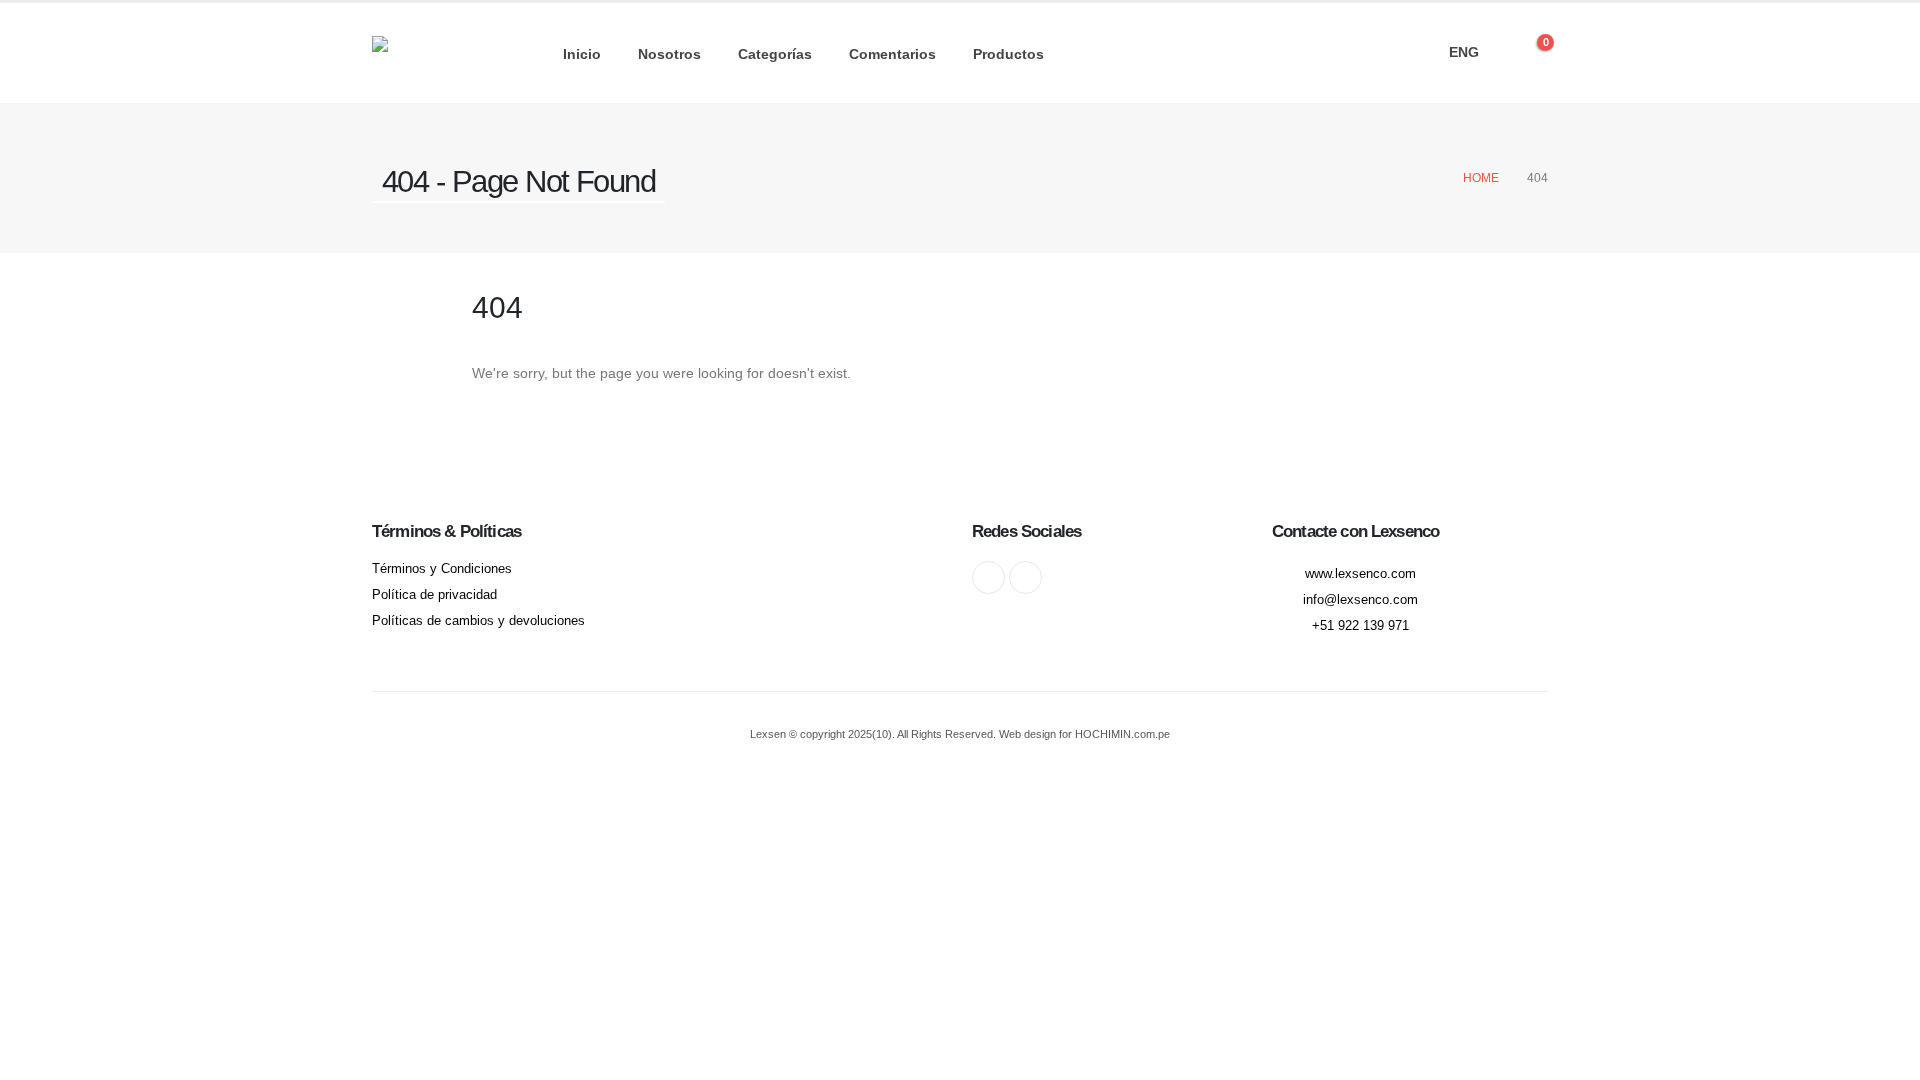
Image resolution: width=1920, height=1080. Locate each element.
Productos (1008, 54)
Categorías (775, 54)
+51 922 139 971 (1360, 626)
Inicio (582, 54)
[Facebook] (988, 577)
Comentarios (892, 54)
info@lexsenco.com (1360, 600)
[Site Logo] (433, 53)
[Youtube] (1025, 577)
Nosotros (669, 54)
